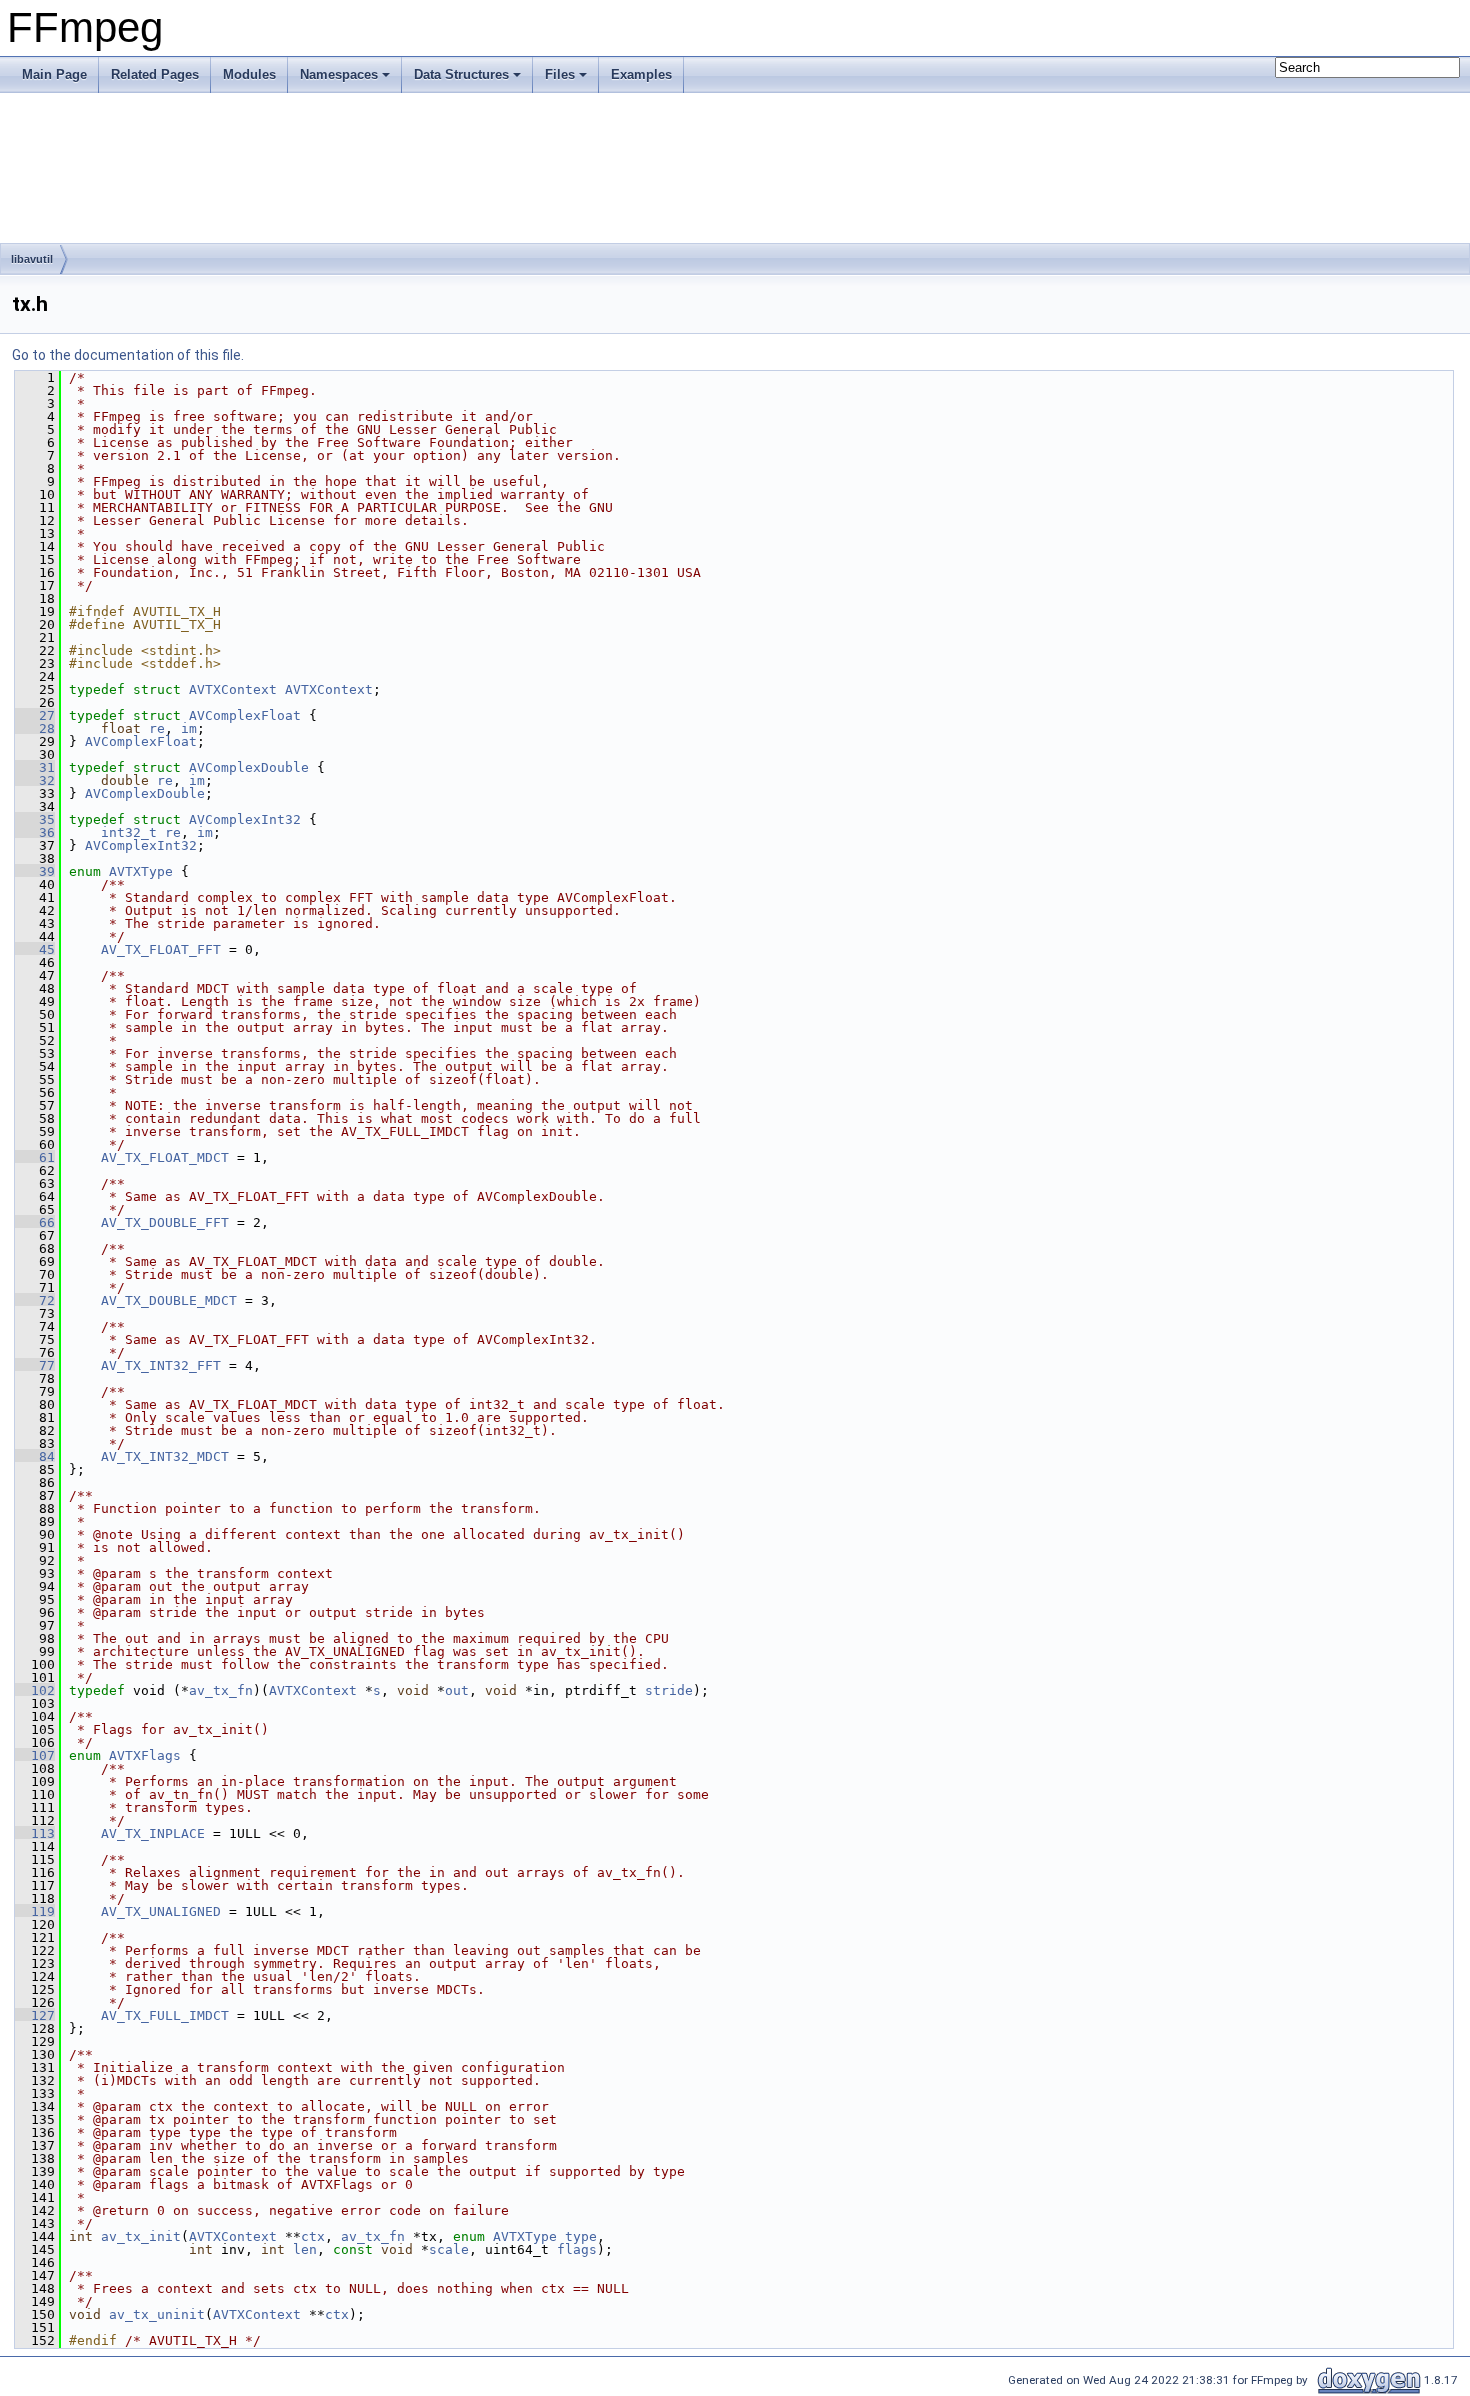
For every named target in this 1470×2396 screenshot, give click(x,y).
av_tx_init (141, 2236)
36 (35, 832)
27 (35, 715)
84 (35, 1456)
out (457, 1690)
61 (35, 1157)
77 (35, 1365)
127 (35, 2015)
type (581, 2236)
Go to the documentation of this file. (128, 355)
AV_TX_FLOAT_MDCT (165, 1157)
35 (35, 819)
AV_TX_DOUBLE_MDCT (169, 1300)
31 (35, 767)
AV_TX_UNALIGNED (161, 1911)
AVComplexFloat (245, 715)
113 (35, 1833)
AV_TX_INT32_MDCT (165, 1456)
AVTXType (141, 871)
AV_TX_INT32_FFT (161, 1365)
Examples (641, 74)
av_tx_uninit (157, 2314)
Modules (249, 74)
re (157, 728)
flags (577, 2249)
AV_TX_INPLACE (153, 1833)
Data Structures (461, 74)
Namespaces (339, 74)
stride (669, 1690)
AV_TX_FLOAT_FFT (161, 949)
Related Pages (155, 74)
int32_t (129, 832)
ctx (313, 2236)
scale (449, 2249)
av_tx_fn (221, 1690)
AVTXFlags (145, 1755)
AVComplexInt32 (245, 819)
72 (35, 1300)
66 (35, 1222)
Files (560, 74)
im (189, 728)
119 (35, 1911)
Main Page (54, 74)
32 (35, 780)
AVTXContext (233, 689)
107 (35, 1755)
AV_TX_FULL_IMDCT (165, 2015)
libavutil (32, 259)
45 (35, 949)
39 (35, 871)
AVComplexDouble (249, 767)
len (305, 2249)
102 (35, 1690)
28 (35, 728)
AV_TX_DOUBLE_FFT (165, 1222)
